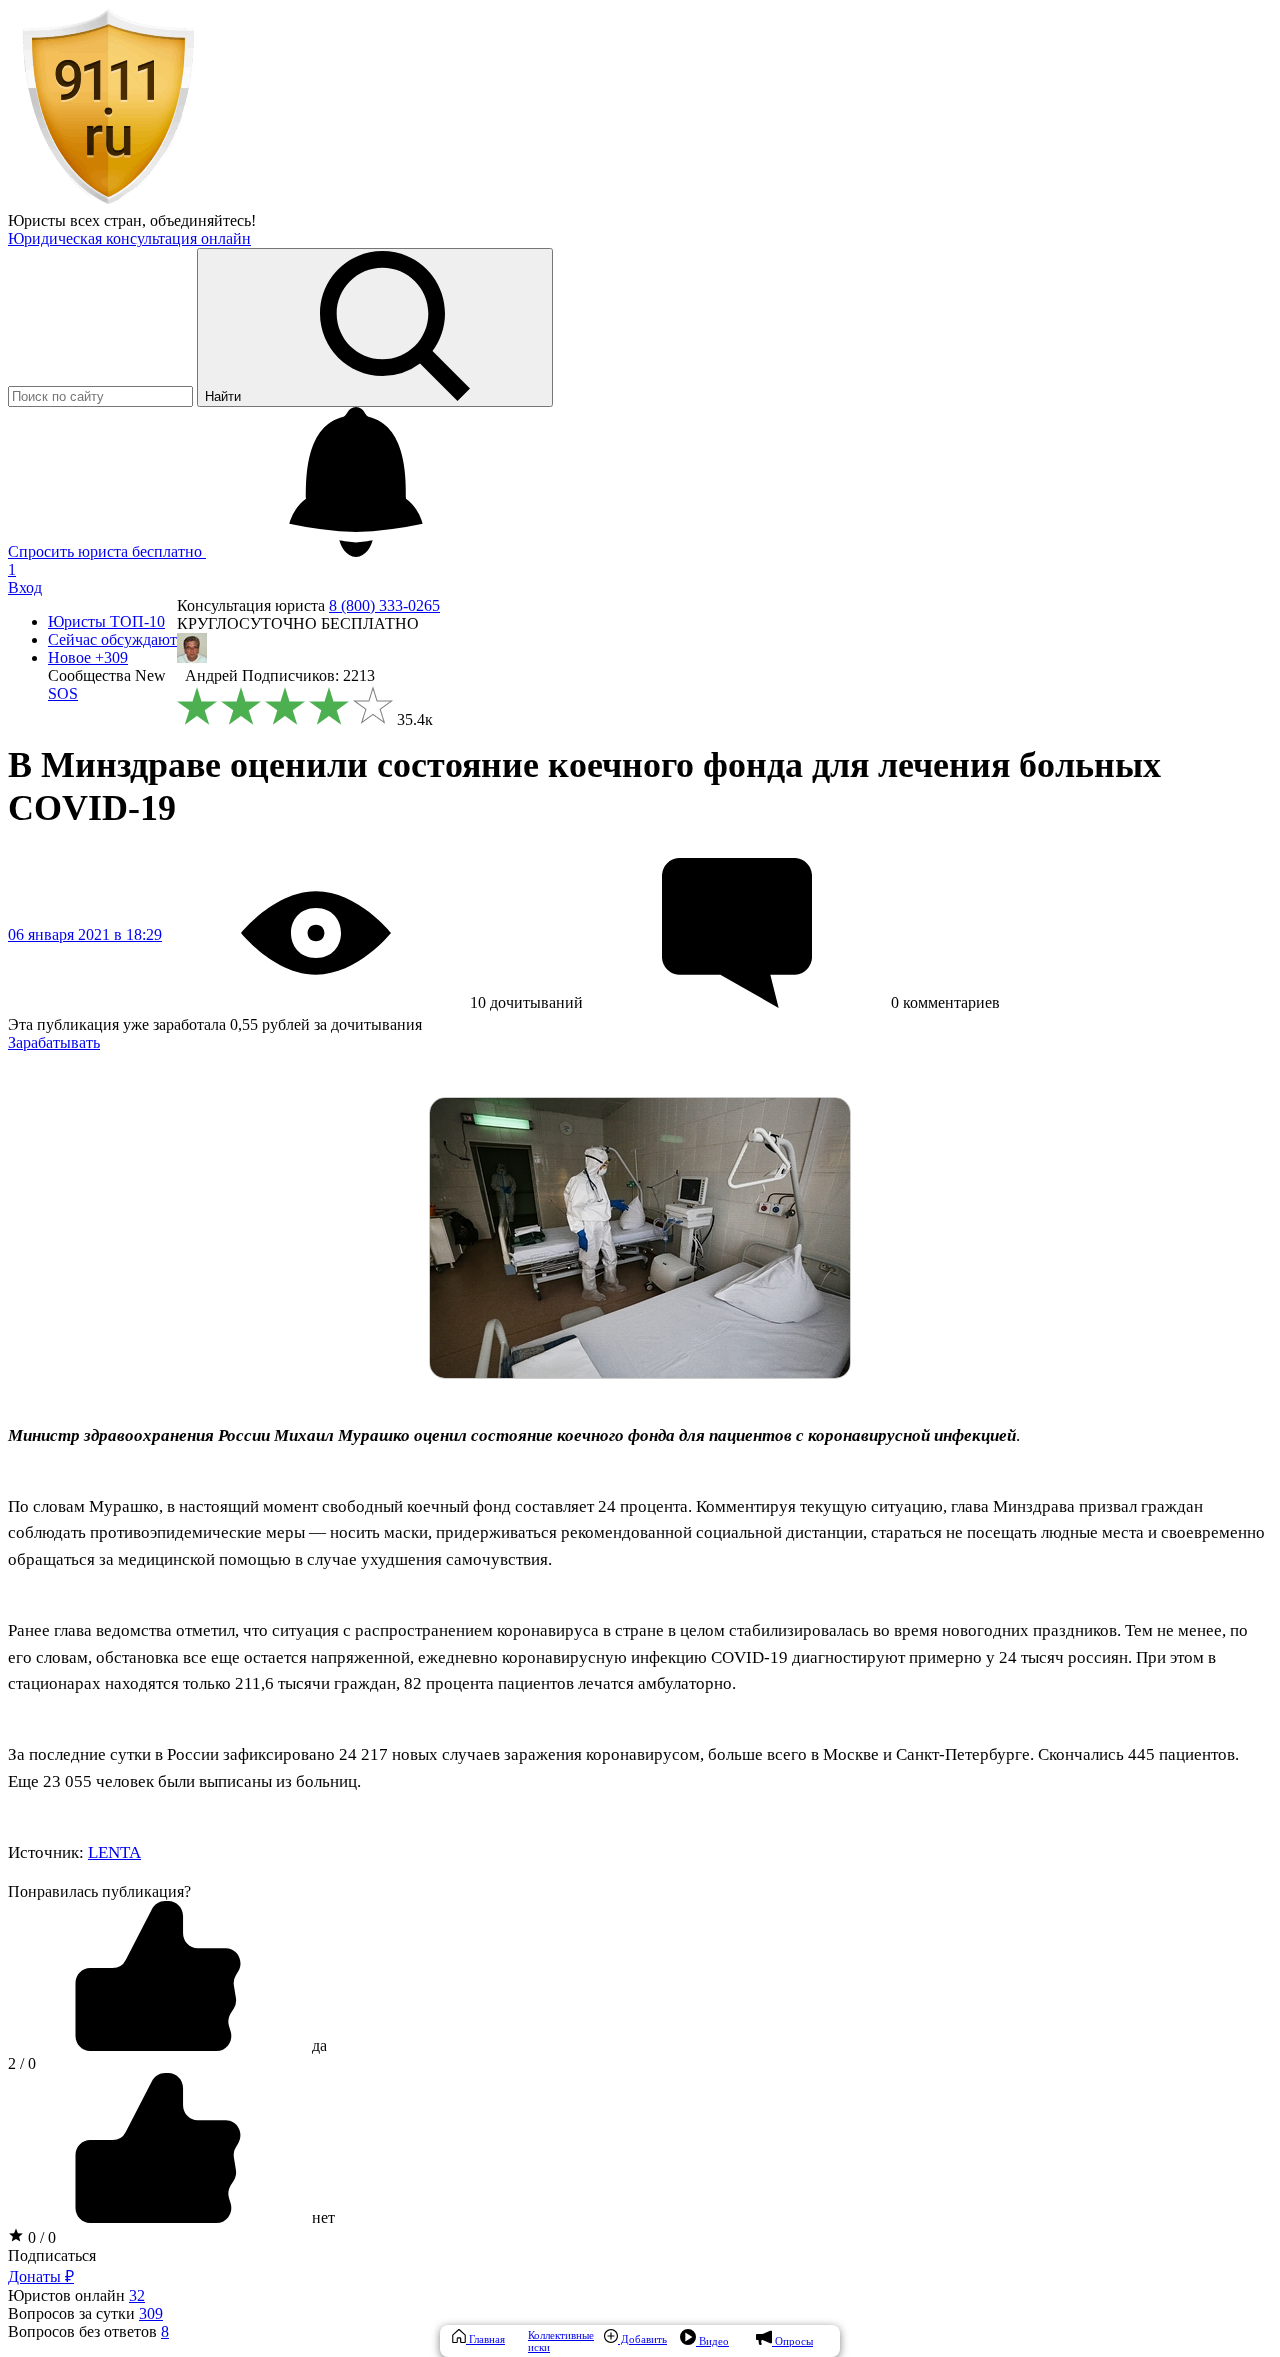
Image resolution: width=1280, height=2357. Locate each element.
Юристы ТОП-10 (106, 621)
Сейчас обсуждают (112, 639)
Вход (25, 587)
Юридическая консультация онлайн (129, 238)
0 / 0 (40, 2237)
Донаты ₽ (41, 2276)
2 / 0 (22, 2063)
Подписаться (52, 2255)
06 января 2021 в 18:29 (85, 934)
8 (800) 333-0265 (384, 605)
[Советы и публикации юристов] (108, 202)
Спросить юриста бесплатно (107, 551)
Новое (88, 657)
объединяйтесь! (203, 220)
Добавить (642, 2339)
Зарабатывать (54, 1042)
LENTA (114, 1852)
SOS (63, 693)
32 (137, 2295)
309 (151, 2313)
